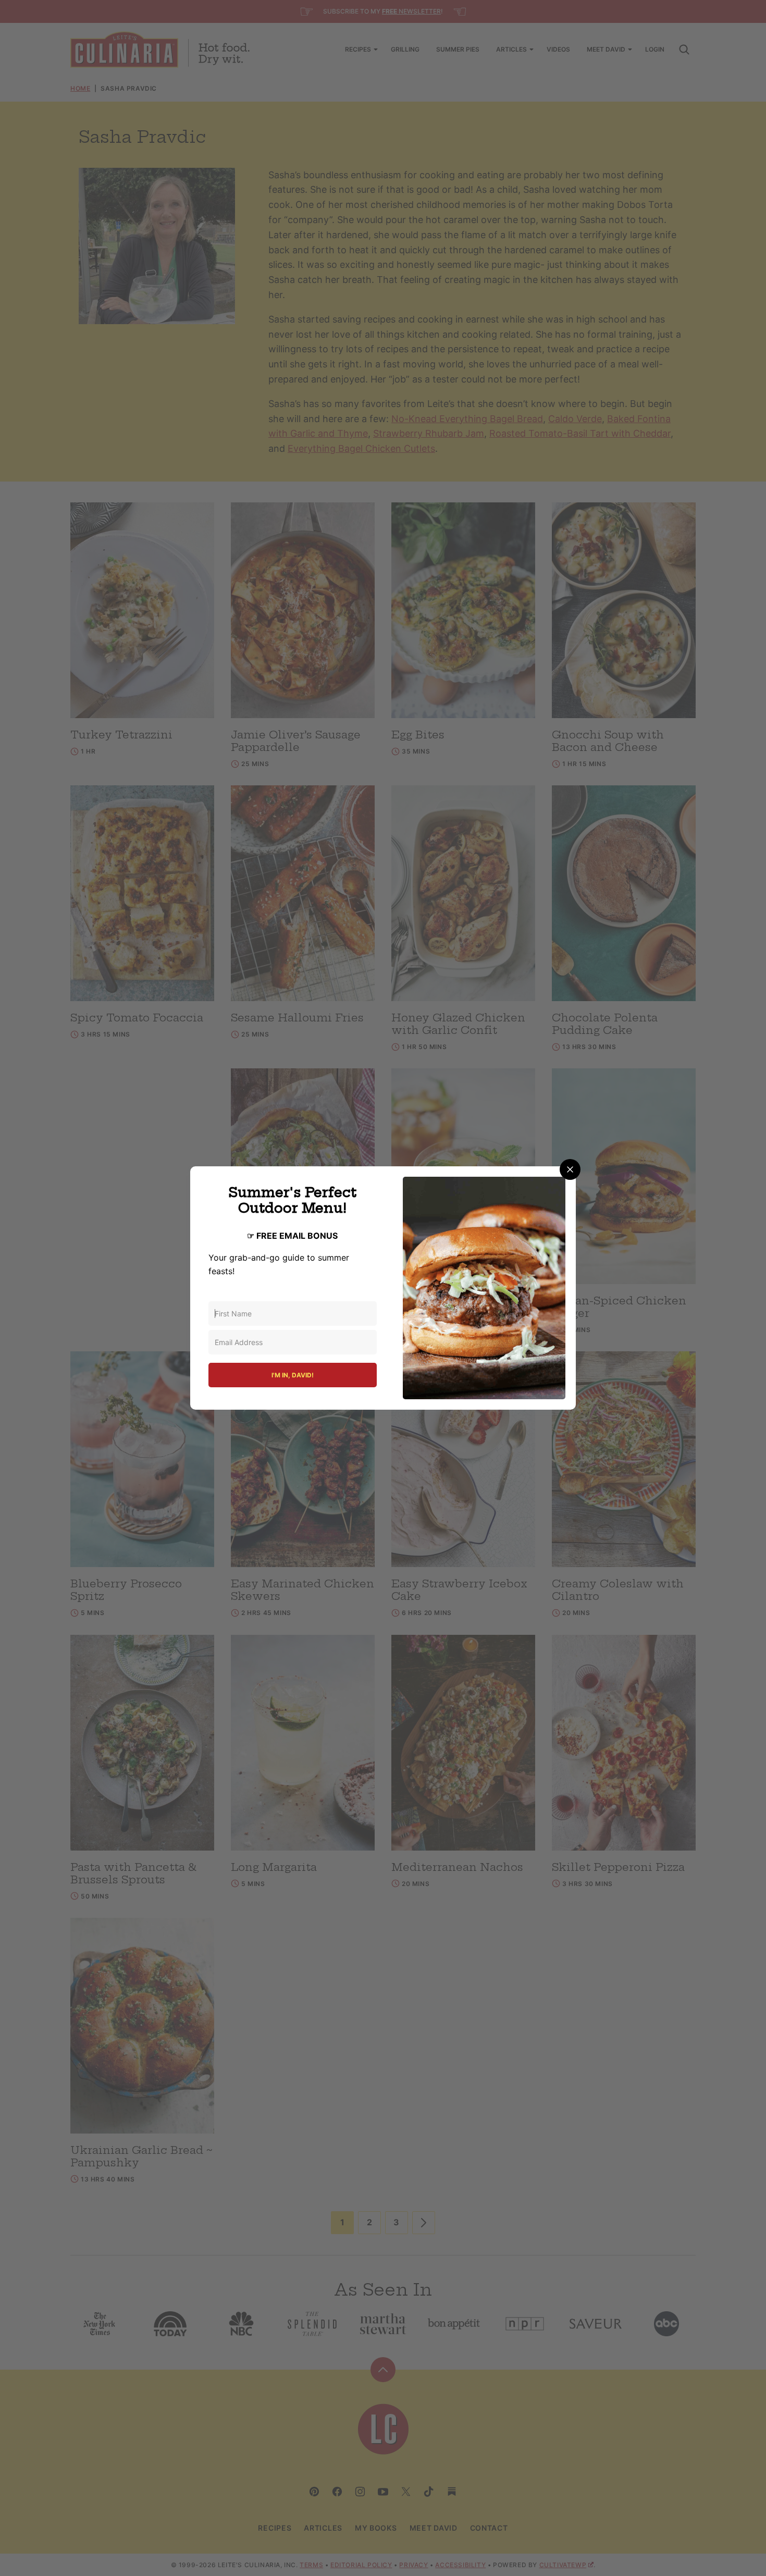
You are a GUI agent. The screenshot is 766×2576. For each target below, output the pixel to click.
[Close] (570, 1169)
